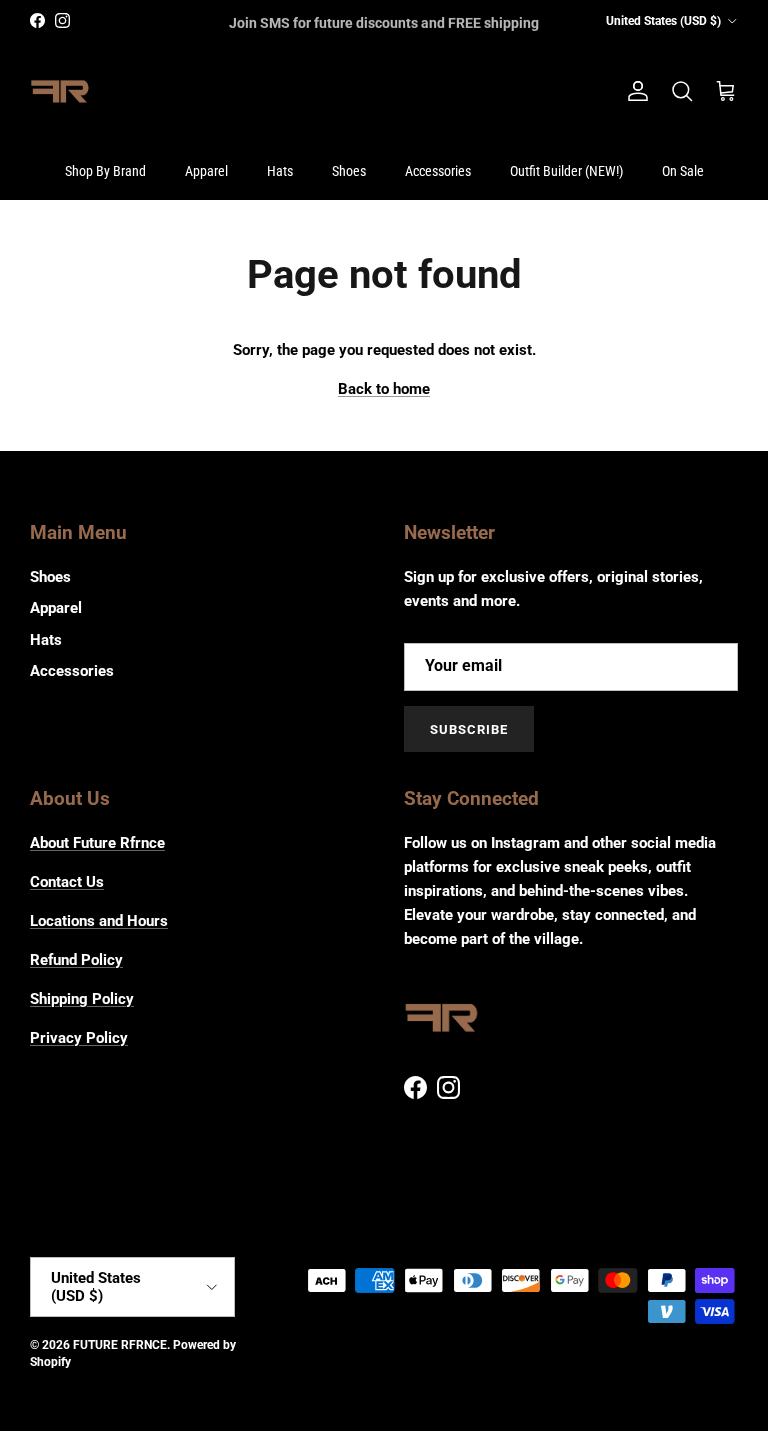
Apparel (206, 171)
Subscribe (469, 729)
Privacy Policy (79, 1038)
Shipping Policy (82, 999)
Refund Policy (76, 960)
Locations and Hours (99, 921)
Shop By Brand (105, 171)
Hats (280, 171)
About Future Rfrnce (97, 843)
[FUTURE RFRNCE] (60, 92)
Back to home (384, 389)
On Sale (683, 171)
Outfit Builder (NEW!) (566, 171)
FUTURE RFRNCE (120, 1345)
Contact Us (67, 882)
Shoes (349, 171)
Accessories (438, 171)
